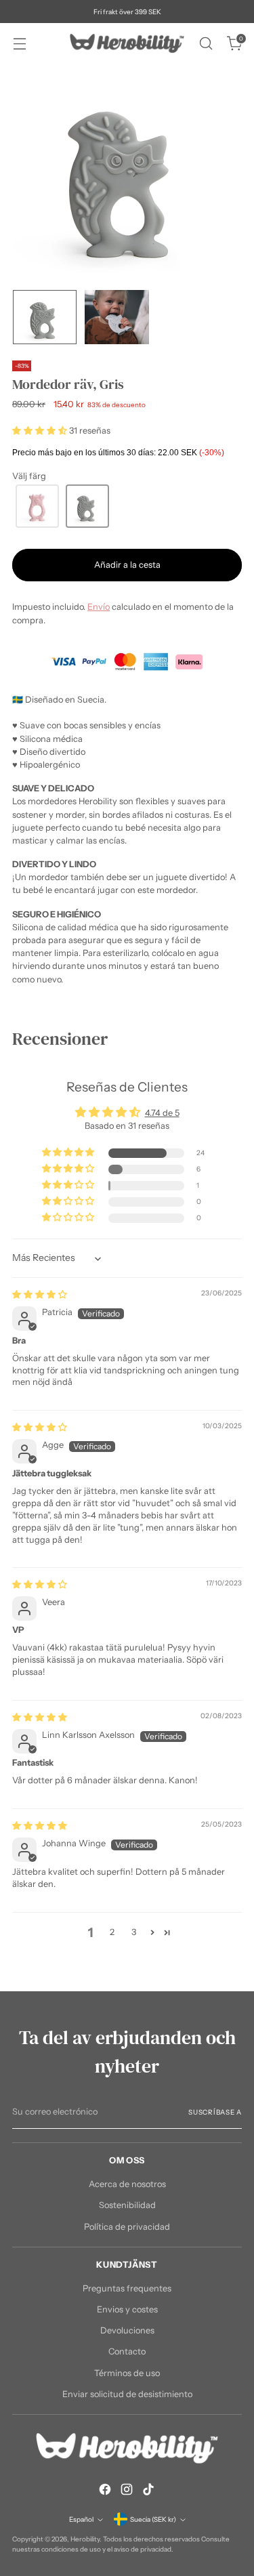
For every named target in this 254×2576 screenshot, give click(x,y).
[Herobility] (127, 43)
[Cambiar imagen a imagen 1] (45, 317)
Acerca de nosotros (127, 2184)
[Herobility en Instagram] (127, 2491)
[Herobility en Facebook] (105, 2491)
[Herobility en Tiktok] (148, 2491)
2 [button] (112, 1932)
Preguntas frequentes (127, 2288)
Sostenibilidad (127, 2205)
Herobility (85, 2539)
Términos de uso (127, 2373)
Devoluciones (127, 2330)
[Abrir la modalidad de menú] (19, 44)
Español (81, 2519)
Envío (99, 607)
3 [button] (134, 1932)
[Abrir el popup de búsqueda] (206, 44)
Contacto (127, 2351)
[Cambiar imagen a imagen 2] (117, 317)
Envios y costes (127, 2309)
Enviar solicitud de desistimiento (127, 2394)
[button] (41, 431)
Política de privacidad (127, 2227)
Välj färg (29, 476)
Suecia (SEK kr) (153, 2519)
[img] (40, 1294)
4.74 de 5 (162, 1113)
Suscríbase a (215, 2112)
